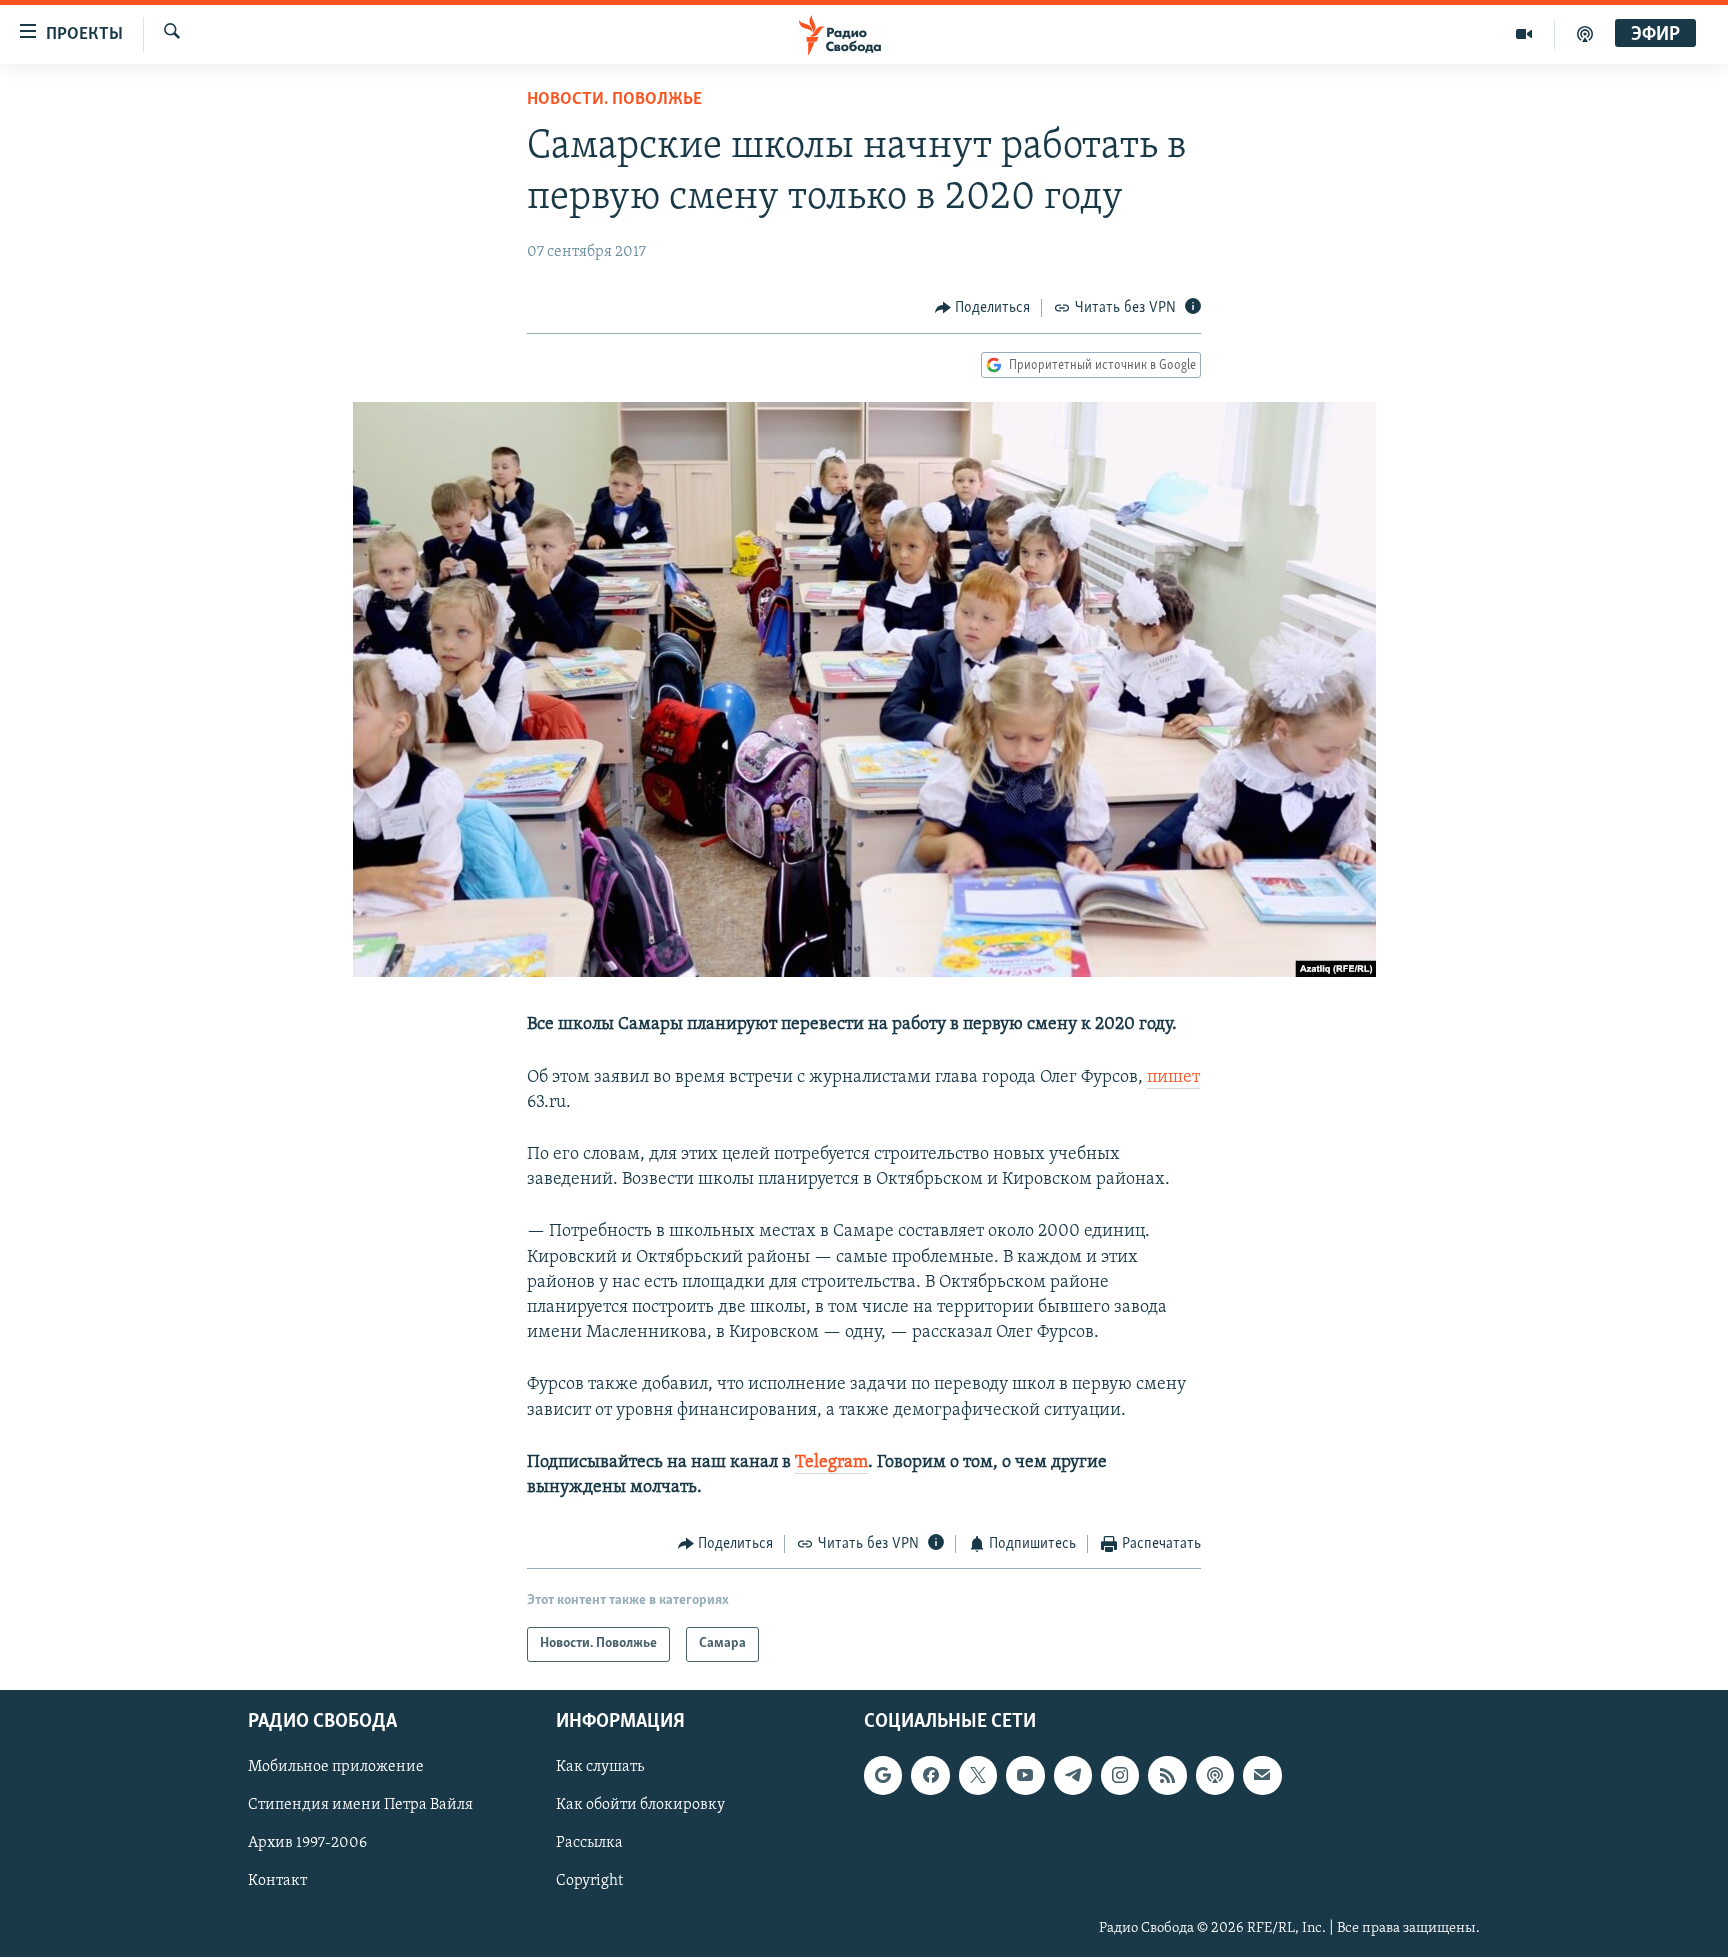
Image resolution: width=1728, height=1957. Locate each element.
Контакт (277, 1881)
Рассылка (589, 1843)
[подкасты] (1585, 34)
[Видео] (1524, 34)
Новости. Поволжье (614, 100)
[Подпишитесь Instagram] (1120, 1775)
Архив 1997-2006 (307, 1843)
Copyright (589, 1881)
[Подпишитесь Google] (883, 1775)
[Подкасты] (1215, 1775)
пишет (1173, 1078)
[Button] (983, 308)
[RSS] (1167, 1775)
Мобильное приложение (336, 1767)
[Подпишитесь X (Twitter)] (978, 1775)
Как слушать (600, 1767)
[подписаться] (1262, 1775)
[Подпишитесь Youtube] (1025, 1775)
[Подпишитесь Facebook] (930, 1775)
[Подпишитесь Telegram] (1073, 1775)
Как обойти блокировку (640, 1805)
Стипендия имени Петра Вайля (360, 1805)
